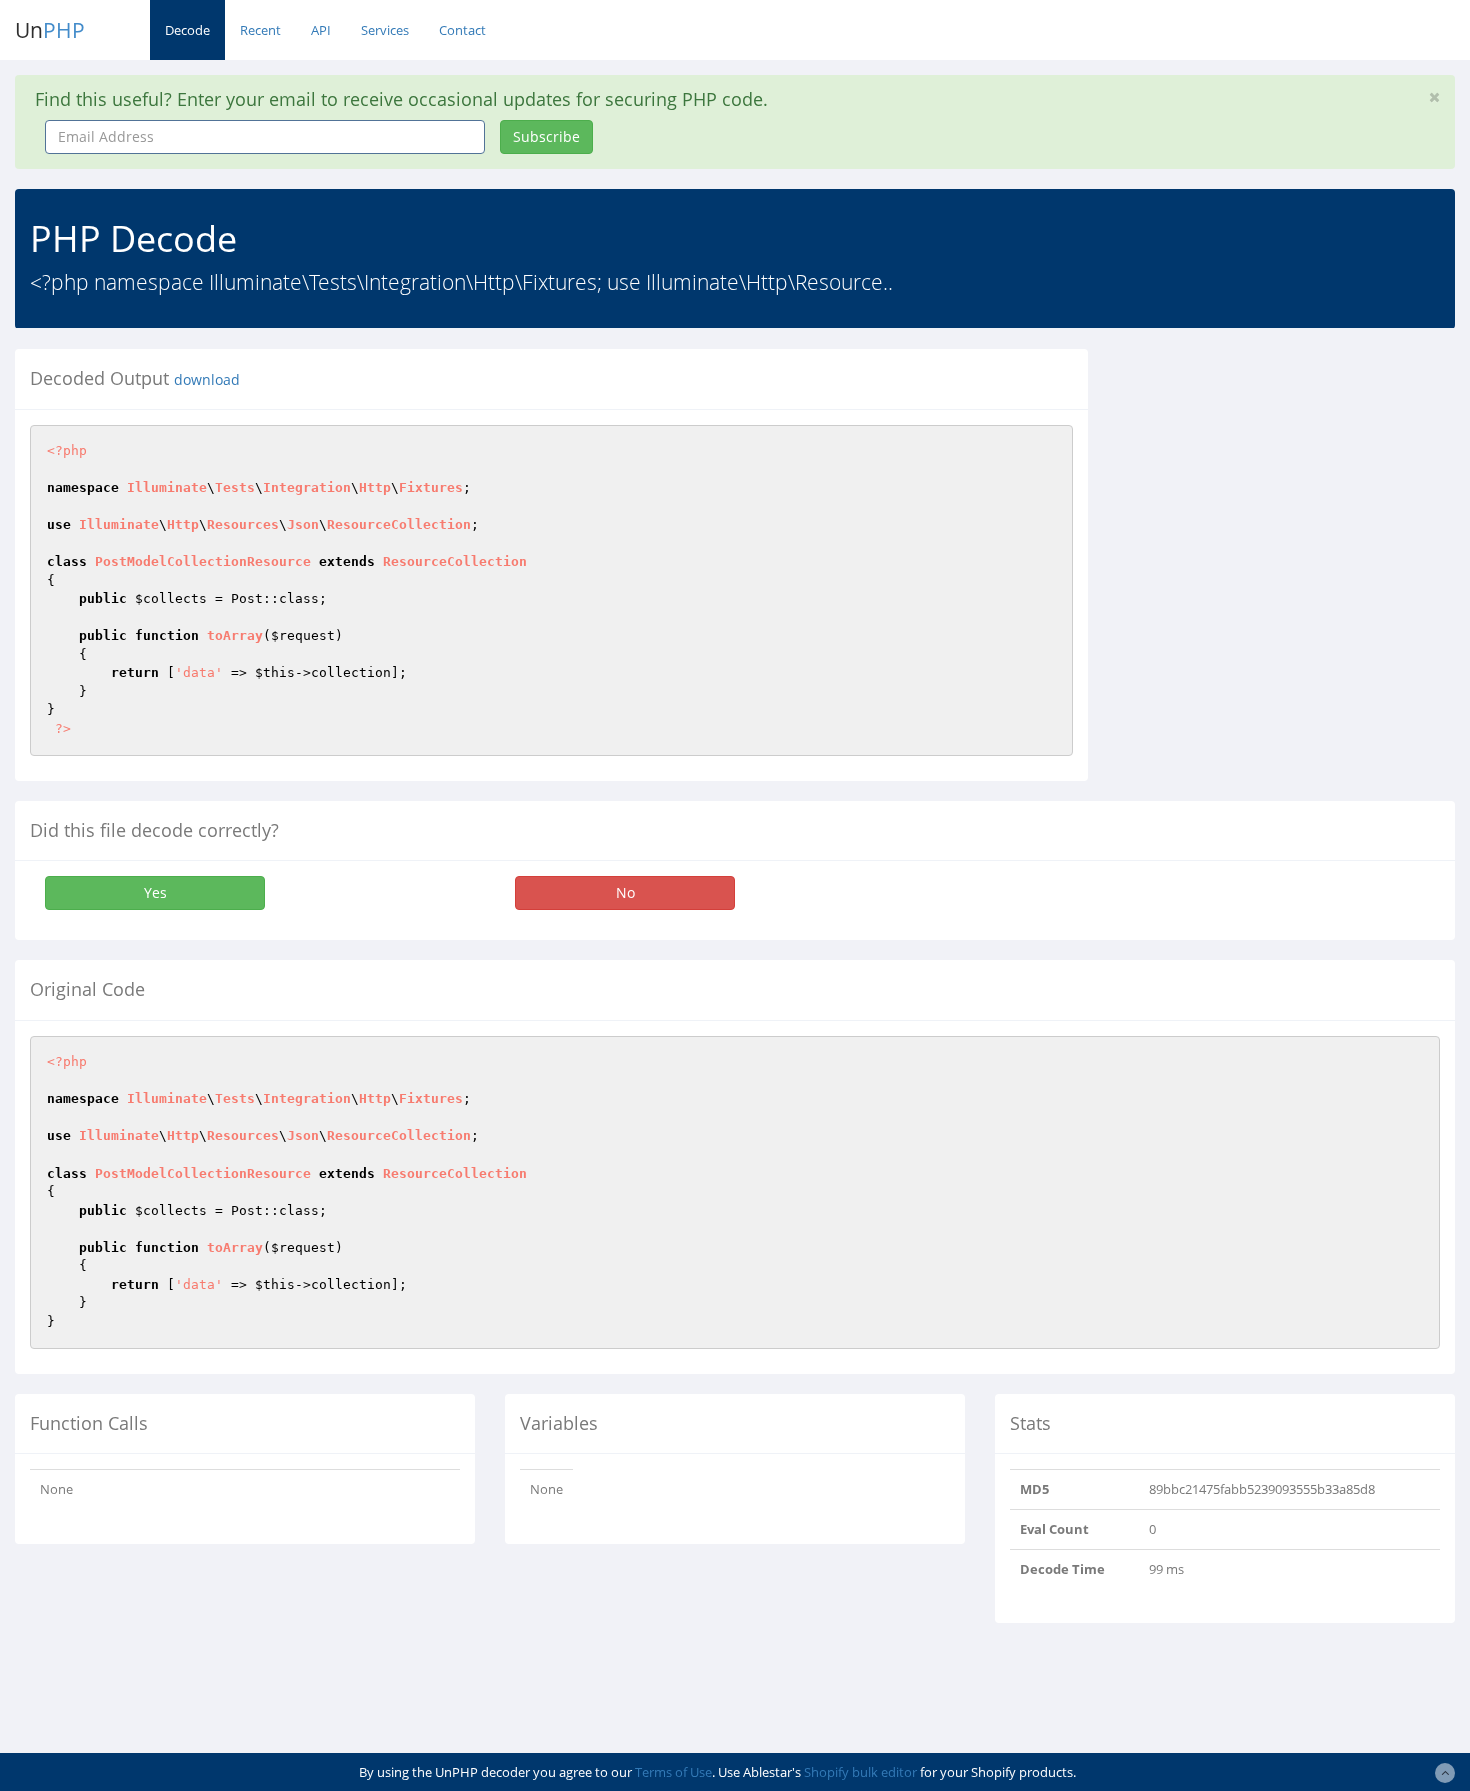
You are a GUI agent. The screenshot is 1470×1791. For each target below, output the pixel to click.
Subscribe (546, 136)
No (625, 892)
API (321, 30)
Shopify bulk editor (860, 1772)
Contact (462, 30)
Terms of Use (673, 1772)
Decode (187, 30)
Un (50, 30)
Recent (260, 30)
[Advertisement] (1286, 489)
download (207, 380)
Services (385, 30)
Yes (155, 892)
